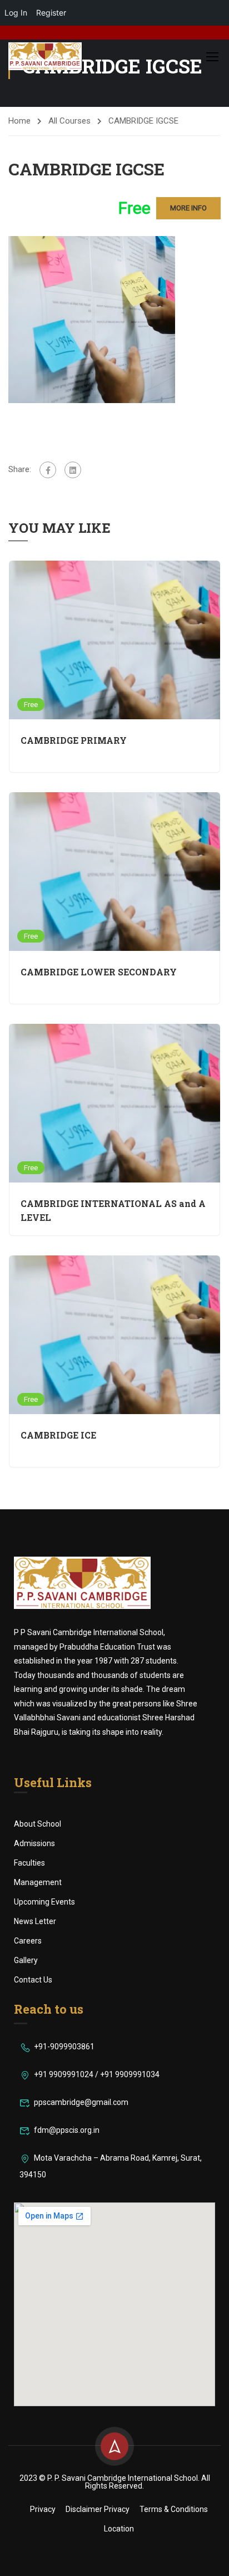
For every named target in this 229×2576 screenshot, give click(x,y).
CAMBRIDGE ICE (58, 1435)
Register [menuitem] (51, 13)
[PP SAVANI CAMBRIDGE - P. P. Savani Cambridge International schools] (45, 56)
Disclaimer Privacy (98, 2509)
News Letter (35, 1921)
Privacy (43, 2509)
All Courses (69, 121)
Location (119, 2529)
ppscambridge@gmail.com (81, 2102)
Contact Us (33, 1980)
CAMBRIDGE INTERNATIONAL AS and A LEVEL (113, 1210)
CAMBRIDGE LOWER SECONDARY (99, 972)
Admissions (34, 1843)
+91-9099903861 (64, 2047)
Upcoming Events (44, 1902)
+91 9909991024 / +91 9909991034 (97, 2074)
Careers (28, 1941)
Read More (114, 640)
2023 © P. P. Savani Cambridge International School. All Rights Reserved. (115, 2482)
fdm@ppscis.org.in (67, 2130)
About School (38, 1824)
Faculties (29, 1863)
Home (19, 121)
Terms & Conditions (174, 2509)
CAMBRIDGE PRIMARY (74, 740)
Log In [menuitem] (16, 13)
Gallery (26, 1960)
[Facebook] (48, 470)
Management (38, 1882)
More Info (188, 208)
